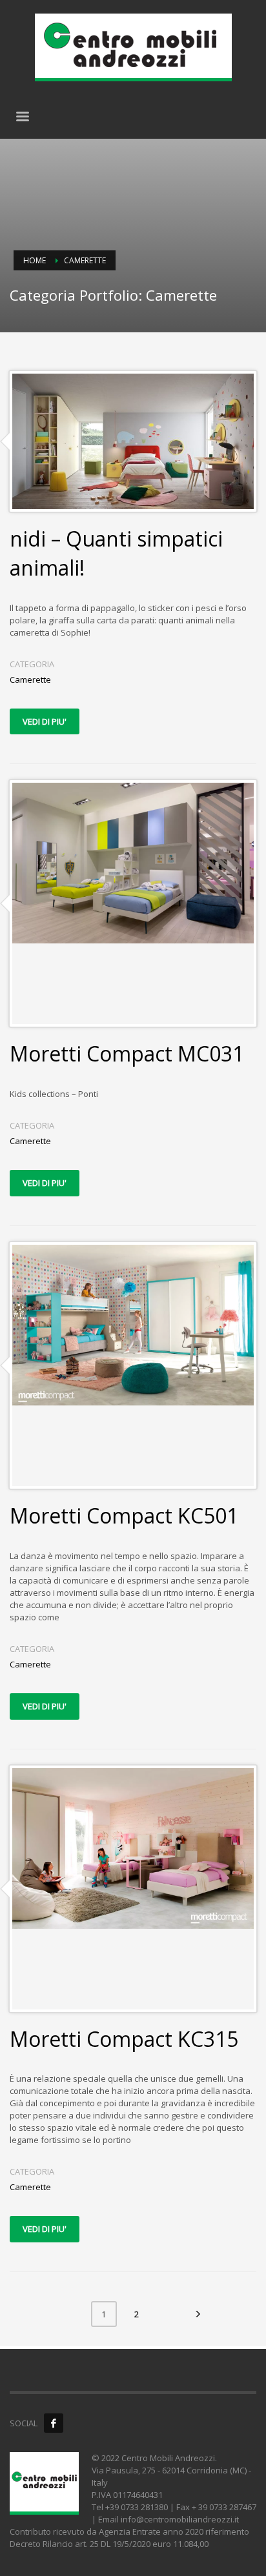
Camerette (30, 679)
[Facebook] (54, 2423)
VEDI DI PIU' (45, 721)
